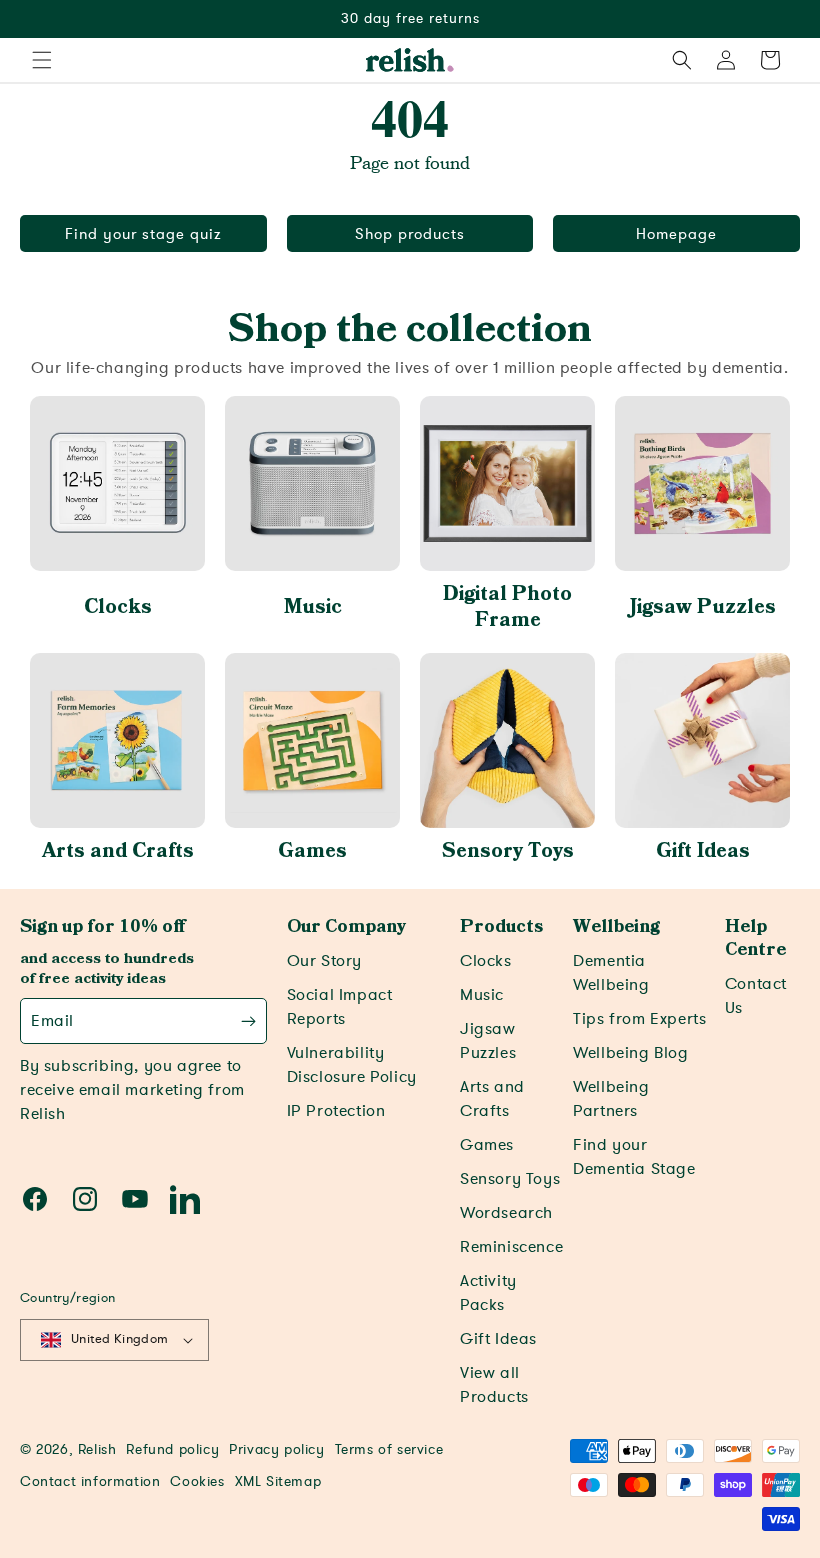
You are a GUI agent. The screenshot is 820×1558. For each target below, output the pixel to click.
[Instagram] (85, 1199)
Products (501, 927)
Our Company (346, 927)
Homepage (676, 234)
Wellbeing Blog (630, 1053)
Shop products (410, 234)
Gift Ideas (703, 851)
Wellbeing (616, 927)
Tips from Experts (639, 1019)
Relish (97, 1449)
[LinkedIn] (185, 1199)
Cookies (197, 1481)
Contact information (90, 1481)
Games (312, 851)
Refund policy (172, 1449)
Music (313, 607)
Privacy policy (276, 1449)
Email (52, 1021)
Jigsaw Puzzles (703, 607)
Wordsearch (506, 1213)
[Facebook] (35, 1199)
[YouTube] (135, 1199)
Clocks (118, 607)
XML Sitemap (278, 1481)
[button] (42, 60)
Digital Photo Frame (507, 607)
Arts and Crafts (118, 851)
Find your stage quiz (143, 234)
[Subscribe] (248, 1021)
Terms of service (389, 1449)
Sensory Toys (508, 851)
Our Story (324, 961)
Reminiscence (511, 1247)
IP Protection (336, 1111)
